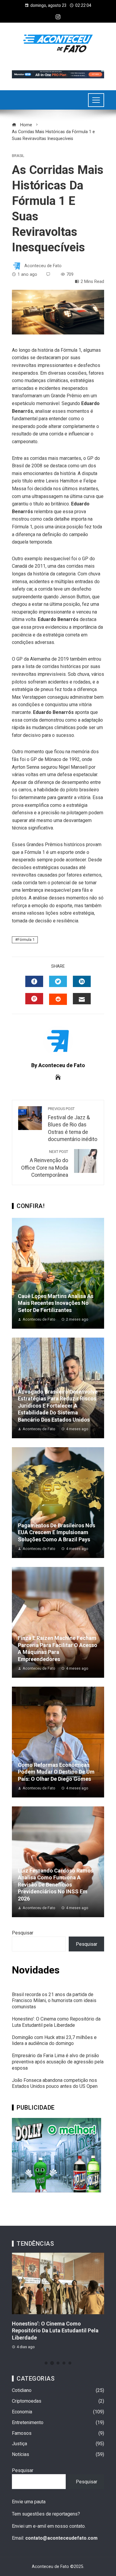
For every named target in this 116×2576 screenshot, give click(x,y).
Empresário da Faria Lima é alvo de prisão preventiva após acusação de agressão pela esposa (58, 2062)
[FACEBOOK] (34, 981)
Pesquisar (23, 1933)
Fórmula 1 (26, 940)
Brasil (18, 156)
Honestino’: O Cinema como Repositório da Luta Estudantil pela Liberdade (56, 2022)
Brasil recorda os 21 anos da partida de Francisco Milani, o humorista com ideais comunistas (54, 2001)
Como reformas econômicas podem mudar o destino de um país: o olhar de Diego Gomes (56, 1772)
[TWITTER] (58, 981)
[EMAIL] (82, 999)
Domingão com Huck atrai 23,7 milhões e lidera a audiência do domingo (54, 2040)
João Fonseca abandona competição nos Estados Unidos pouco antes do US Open (55, 2083)
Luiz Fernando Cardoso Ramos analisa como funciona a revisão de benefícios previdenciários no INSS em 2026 (56, 1885)
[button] (46, 2363)
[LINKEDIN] (82, 981)
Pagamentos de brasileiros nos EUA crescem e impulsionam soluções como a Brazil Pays (57, 1532)
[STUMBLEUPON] (58, 999)
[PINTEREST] (34, 999)
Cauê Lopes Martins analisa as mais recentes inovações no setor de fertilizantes (56, 1303)
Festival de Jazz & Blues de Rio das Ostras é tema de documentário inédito (73, 1124)
